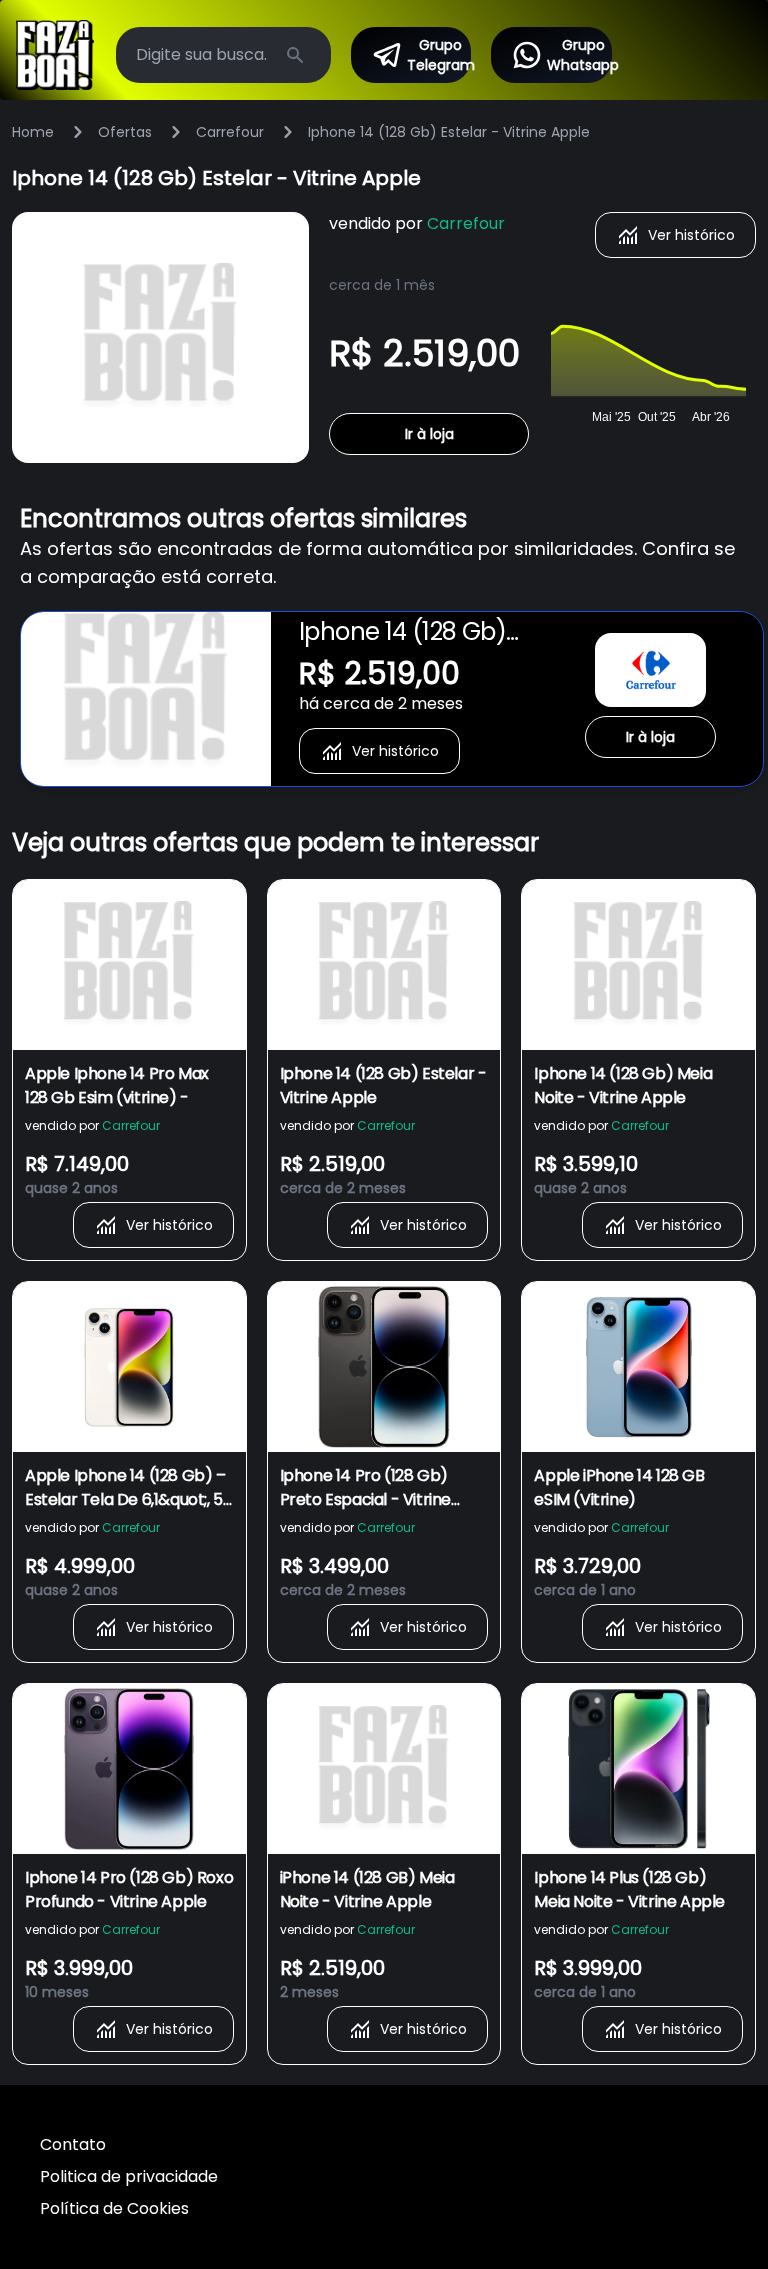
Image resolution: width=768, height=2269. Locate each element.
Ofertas (125, 132)
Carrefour (230, 132)
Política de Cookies (114, 2208)
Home (33, 132)
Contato (73, 2144)
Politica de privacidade (129, 2176)
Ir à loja (429, 434)
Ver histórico (691, 235)
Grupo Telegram (439, 55)
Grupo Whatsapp (579, 55)
